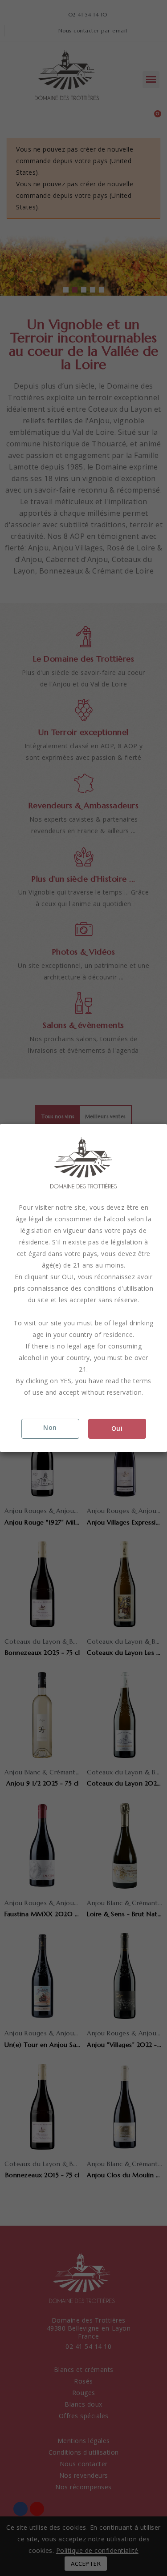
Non (50, 1427)
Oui (117, 1428)
